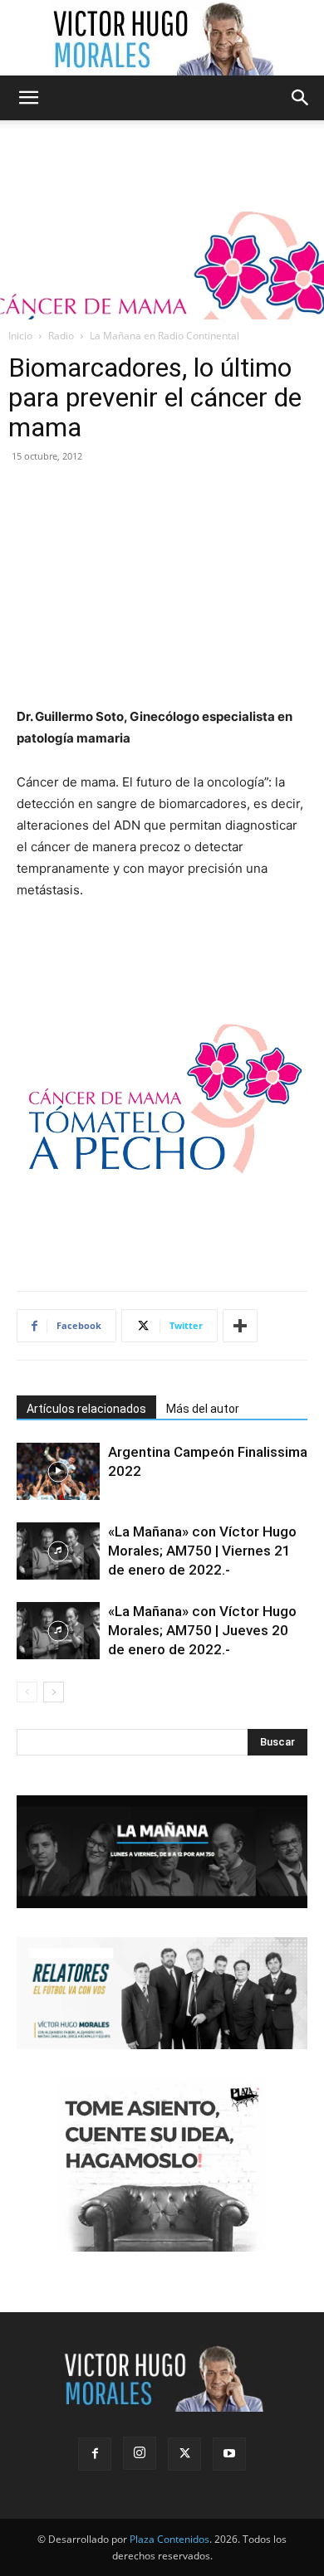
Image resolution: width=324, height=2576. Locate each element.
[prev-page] (27, 1692)
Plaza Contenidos (169, 2539)
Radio (61, 336)
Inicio (20, 336)
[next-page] (54, 1692)
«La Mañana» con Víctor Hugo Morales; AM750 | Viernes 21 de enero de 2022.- (202, 1551)
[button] (28, 98)
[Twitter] (184, 2454)
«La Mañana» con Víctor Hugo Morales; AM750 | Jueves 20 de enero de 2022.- (202, 1630)
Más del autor (203, 1409)
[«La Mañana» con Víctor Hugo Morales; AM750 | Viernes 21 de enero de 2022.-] (58, 1551)
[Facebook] (95, 2454)
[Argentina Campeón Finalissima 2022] (58, 1471)
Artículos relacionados (86, 1409)
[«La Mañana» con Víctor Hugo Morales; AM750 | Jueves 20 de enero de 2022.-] (58, 1631)
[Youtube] (229, 2454)
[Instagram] (140, 2453)
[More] (240, 1326)
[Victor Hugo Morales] (162, 38)
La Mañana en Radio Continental (164, 336)
